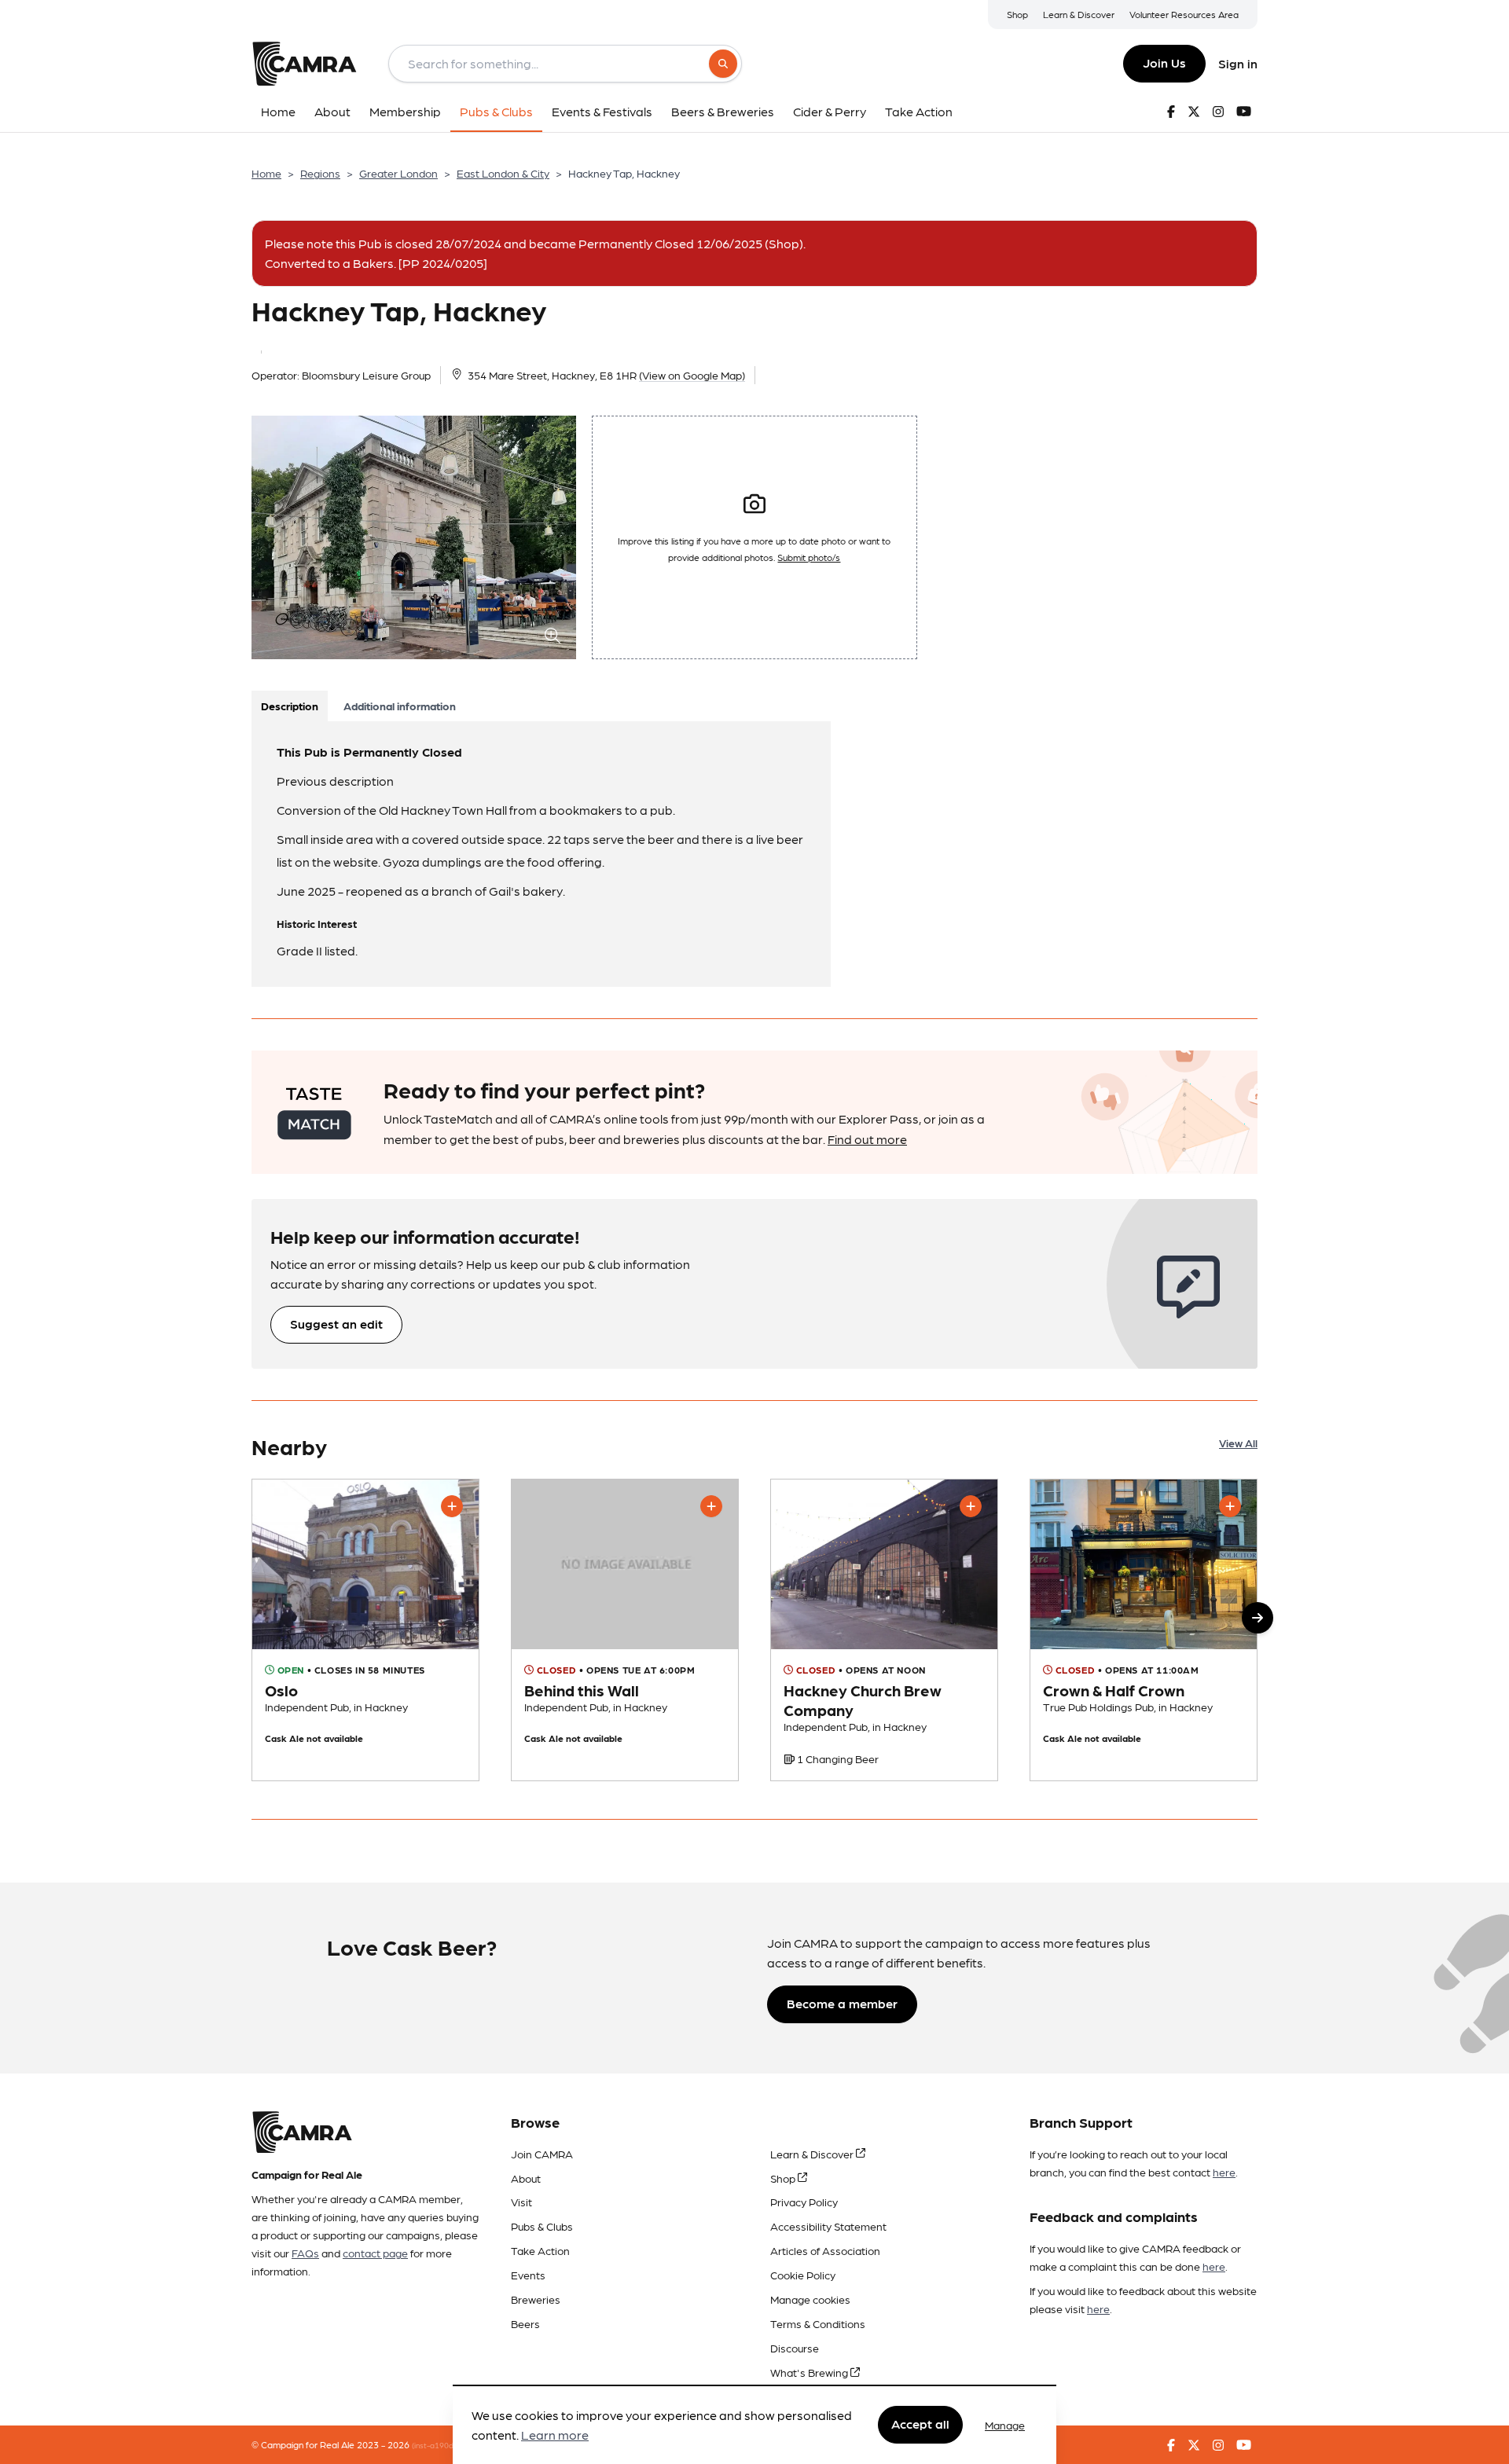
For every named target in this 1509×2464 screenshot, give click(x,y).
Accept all (920, 2424)
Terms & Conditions (818, 2323)
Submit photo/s (809, 557)
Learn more (555, 2435)
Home (266, 173)
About (526, 2178)
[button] (1257, 1618)
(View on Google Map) (692, 375)
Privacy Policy (804, 2202)
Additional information (400, 706)
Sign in (1238, 63)
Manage (1005, 2425)
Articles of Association (825, 2250)
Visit (521, 2202)
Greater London (398, 173)
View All (1238, 1443)
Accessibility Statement (828, 2226)
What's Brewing (810, 2372)
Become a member (842, 2003)
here (1224, 2172)
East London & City (503, 173)
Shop (1017, 14)
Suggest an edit (336, 1324)
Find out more (867, 1139)
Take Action (540, 2250)
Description (290, 706)
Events (528, 2275)
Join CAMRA (542, 2154)
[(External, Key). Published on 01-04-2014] (365, 1630)
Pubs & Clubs (542, 2226)
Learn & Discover (1079, 14)
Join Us (1164, 62)
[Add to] (452, 1506)
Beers (525, 2323)
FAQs (305, 2253)
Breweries (536, 2299)
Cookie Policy (803, 2275)
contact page (375, 2253)
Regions (320, 173)
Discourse (795, 2348)
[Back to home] (304, 64)
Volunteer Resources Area (1184, 14)
